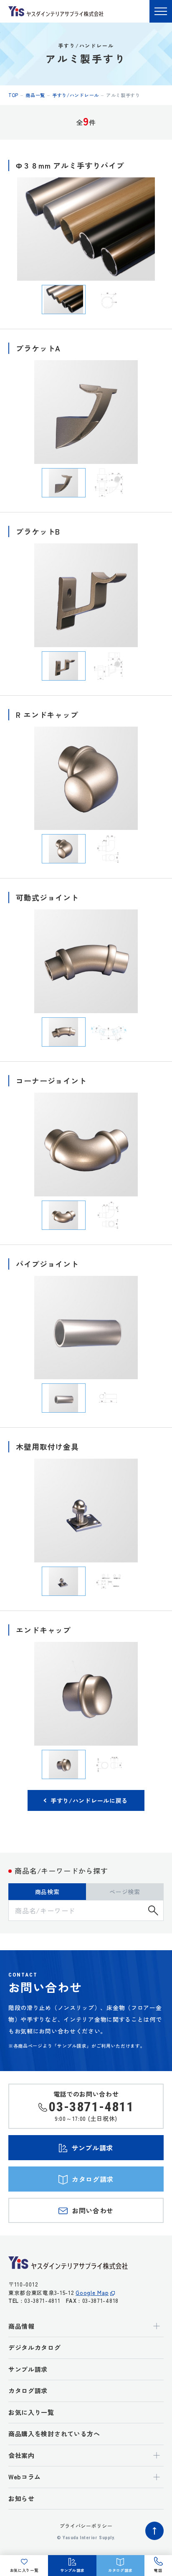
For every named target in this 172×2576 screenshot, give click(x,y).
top (13, 95)
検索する (153, 1910)
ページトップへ (154, 2531)
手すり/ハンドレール (76, 95)
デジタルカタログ (35, 2347)
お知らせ (21, 2498)
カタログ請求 (28, 2390)
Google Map (92, 2293)
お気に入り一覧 (31, 2412)
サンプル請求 (28, 2369)
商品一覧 (35, 95)
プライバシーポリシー (86, 2526)
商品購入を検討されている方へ (54, 2434)
